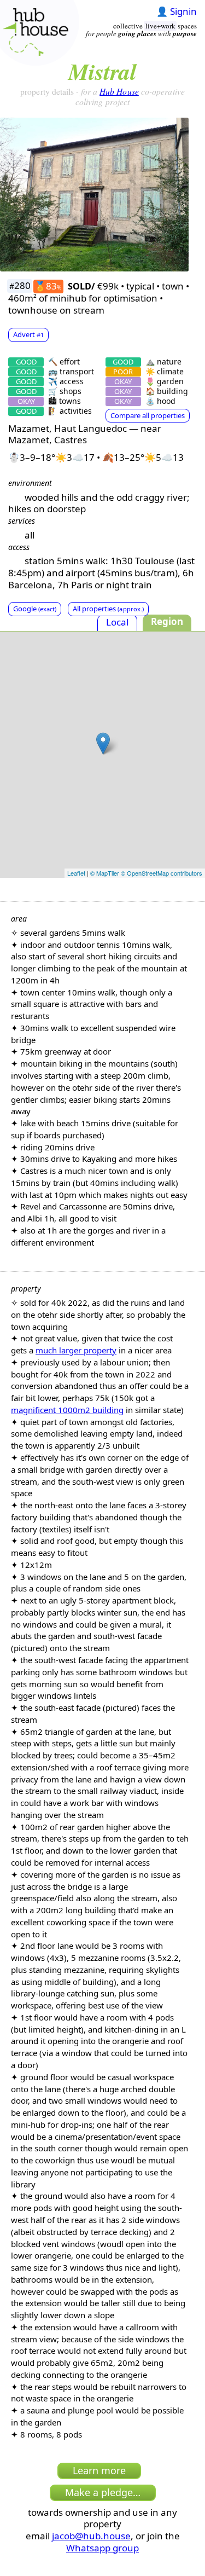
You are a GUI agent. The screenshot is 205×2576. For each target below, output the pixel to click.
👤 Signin (177, 11)
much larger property (76, 1350)
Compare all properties (148, 415)
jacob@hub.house (91, 2536)
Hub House (119, 91)
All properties (108, 609)
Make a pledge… (103, 2492)
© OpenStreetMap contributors (162, 873)
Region (167, 621)
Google (35, 609)
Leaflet (76, 873)
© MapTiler (105, 873)
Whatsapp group (102, 2548)
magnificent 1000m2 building (67, 1410)
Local (117, 622)
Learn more (99, 2470)
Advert (28, 334)
